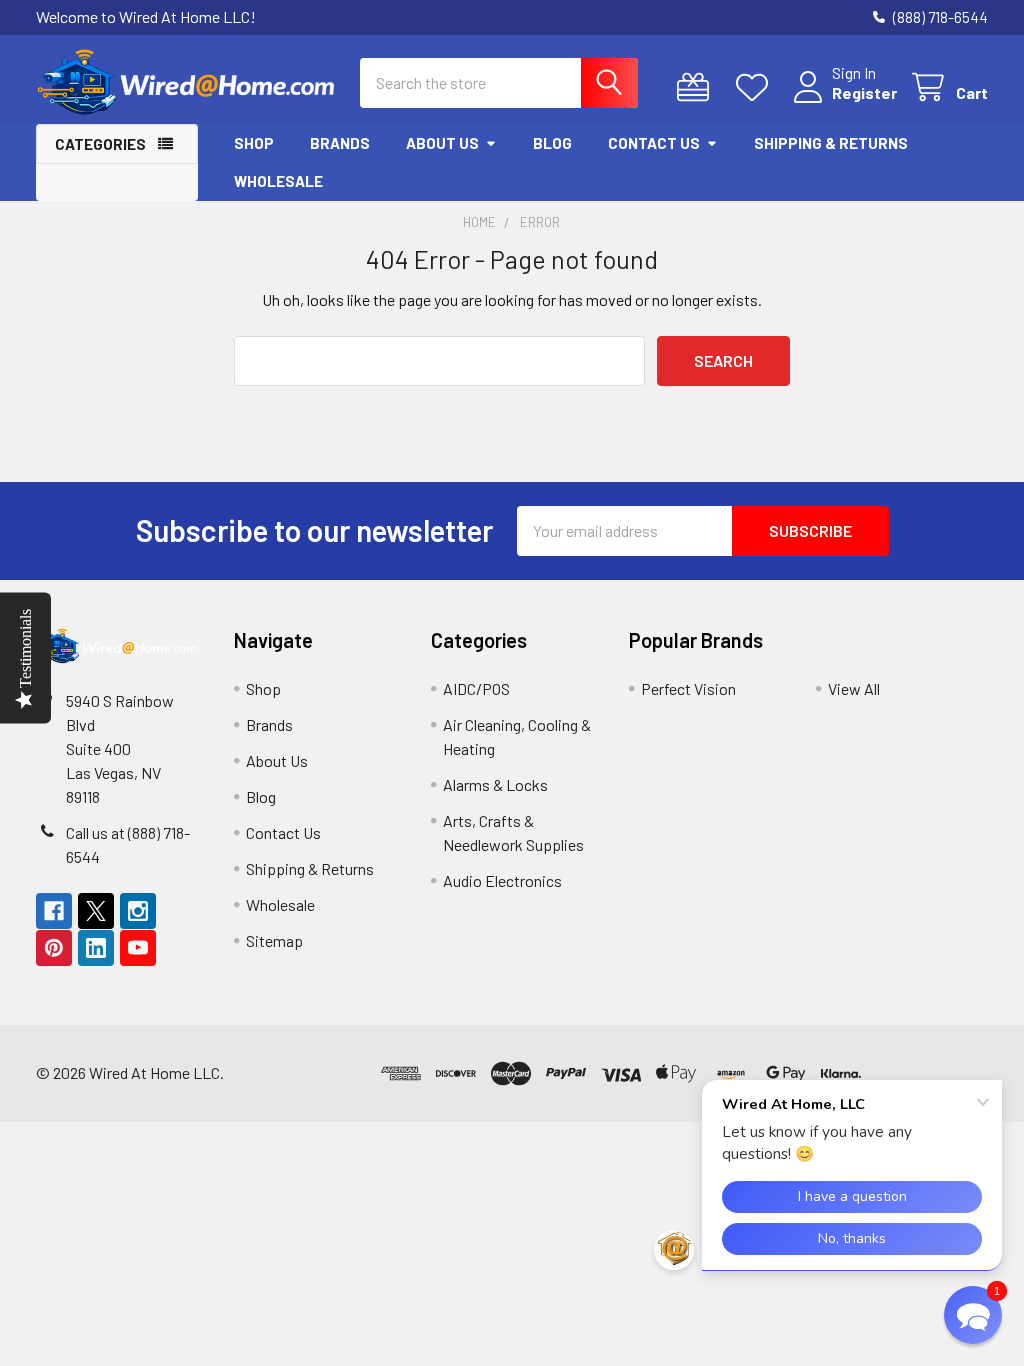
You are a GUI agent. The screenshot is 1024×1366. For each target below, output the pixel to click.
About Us (442, 143)
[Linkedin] (96, 948)
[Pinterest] (54, 948)
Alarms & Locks (495, 784)
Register (864, 92)
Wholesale (278, 181)
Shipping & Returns (831, 143)
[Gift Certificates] (697, 87)
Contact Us (654, 143)
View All (854, 688)
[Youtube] (138, 948)
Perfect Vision (688, 688)
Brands (340, 143)
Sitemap (274, 940)
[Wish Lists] (756, 87)
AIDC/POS (476, 688)
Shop (254, 143)
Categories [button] (100, 144)
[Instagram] (138, 911)
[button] (973, 1315)
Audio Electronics (502, 880)
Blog (552, 143)
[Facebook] (54, 911)
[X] (96, 911)
